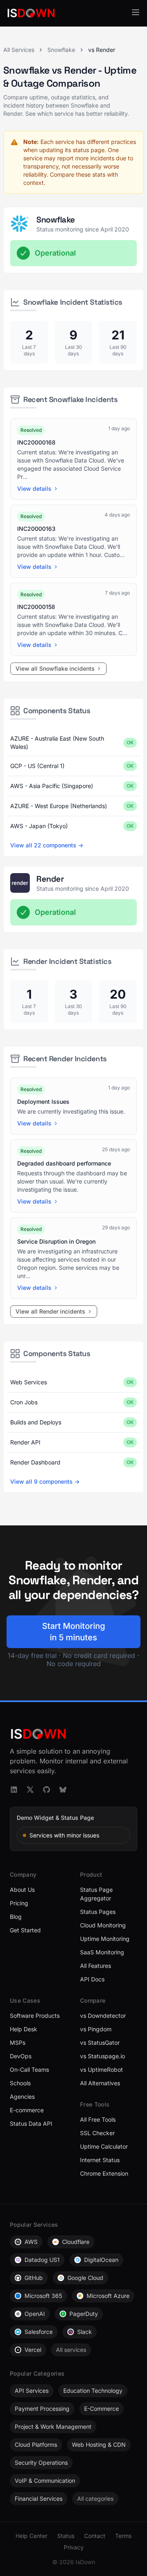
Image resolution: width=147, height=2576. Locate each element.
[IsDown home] (31, 13)
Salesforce (39, 2332)
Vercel (33, 2350)
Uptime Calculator (104, 2146)
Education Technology (93, 2391)
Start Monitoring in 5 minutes (73, 1632)
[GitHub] (47, 1790)
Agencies (22, 2097)
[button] (136, 12)
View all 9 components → (45, 1481)
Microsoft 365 (43, 2296)
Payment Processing (42, 2409)
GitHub (34, 2278)
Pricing (19, 1903)
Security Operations (41, 2463)
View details (34, 488)
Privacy (74, 2547)
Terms (123, 2536)
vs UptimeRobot (101, 2070)
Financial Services (39, 2499)
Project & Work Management (53, 2427)
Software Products (35, 2016)
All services (71, 2350)
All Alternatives (100, 2083)
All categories (95, 2499)
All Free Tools (98, 2119)
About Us (22, 1890)
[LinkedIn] (14, 1790)
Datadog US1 (42, 2260)
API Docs (92, 1979)
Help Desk (23, 2029)
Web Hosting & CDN (99, 2445)
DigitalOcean (101, 2260)
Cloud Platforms (36, 2445)
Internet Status (100, 2160)
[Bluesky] (63, 1790)
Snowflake (61, 50)
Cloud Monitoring (103, 1925)
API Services (32, 2391)
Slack (85, 2332)
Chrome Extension (104, 2173)
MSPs (18, 2043)
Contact (95, 2536)
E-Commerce (101, 2409)
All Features (96, 1966)
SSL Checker (97, 2133)
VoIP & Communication (45, 2481)
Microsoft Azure (108, 2296)
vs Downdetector (103, 2016)
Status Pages (98, 1912)
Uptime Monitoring (105, 1939)
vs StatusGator (100, 2043)
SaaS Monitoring (102, 1952)
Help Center (31, 2536)
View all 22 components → (47, 845)
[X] (30, 1790)
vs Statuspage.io (102, 2056)
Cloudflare (76, 2242)
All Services (19, 50)
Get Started (25, 1930)
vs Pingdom (96, 2029)
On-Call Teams (29, 2070)
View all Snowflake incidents (55, 668)
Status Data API (31, 2123)
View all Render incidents (50, 1311)
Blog (16, 1917)
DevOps (21, 2056)
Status (66, 2536)
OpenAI (35, 2314)
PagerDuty (84, 2314)
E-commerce (27, 2110)
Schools (20, 2083)
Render (50, 879)
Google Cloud (85, 2278)
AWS (31, 2242)
